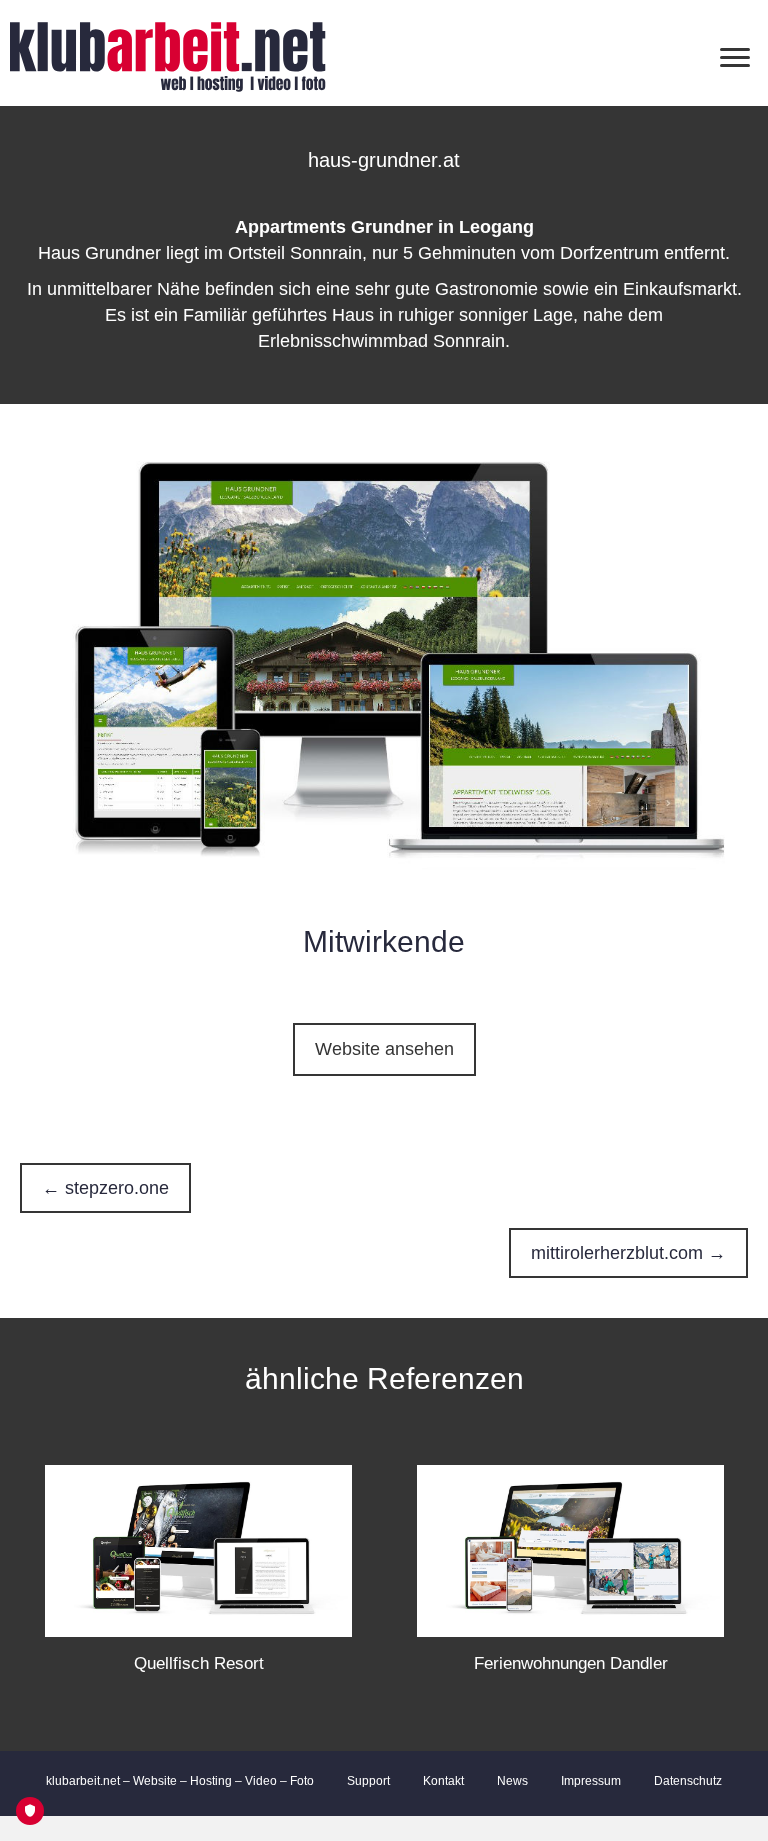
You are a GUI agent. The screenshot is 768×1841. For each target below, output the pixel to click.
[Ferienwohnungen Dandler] (570, 1550)
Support (368, 1781)
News (512, 1781)
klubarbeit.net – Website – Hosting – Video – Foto (180, 1781)
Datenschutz (688, 1781)
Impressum (591, 1781)
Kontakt (443, 1781)
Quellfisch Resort (199, 1663)
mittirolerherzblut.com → (628, 1253)
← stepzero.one (105, 1188)
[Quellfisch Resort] (198, 1550)
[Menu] (735, 58)
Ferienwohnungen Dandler (571, 1663)
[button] (384, 1049)
